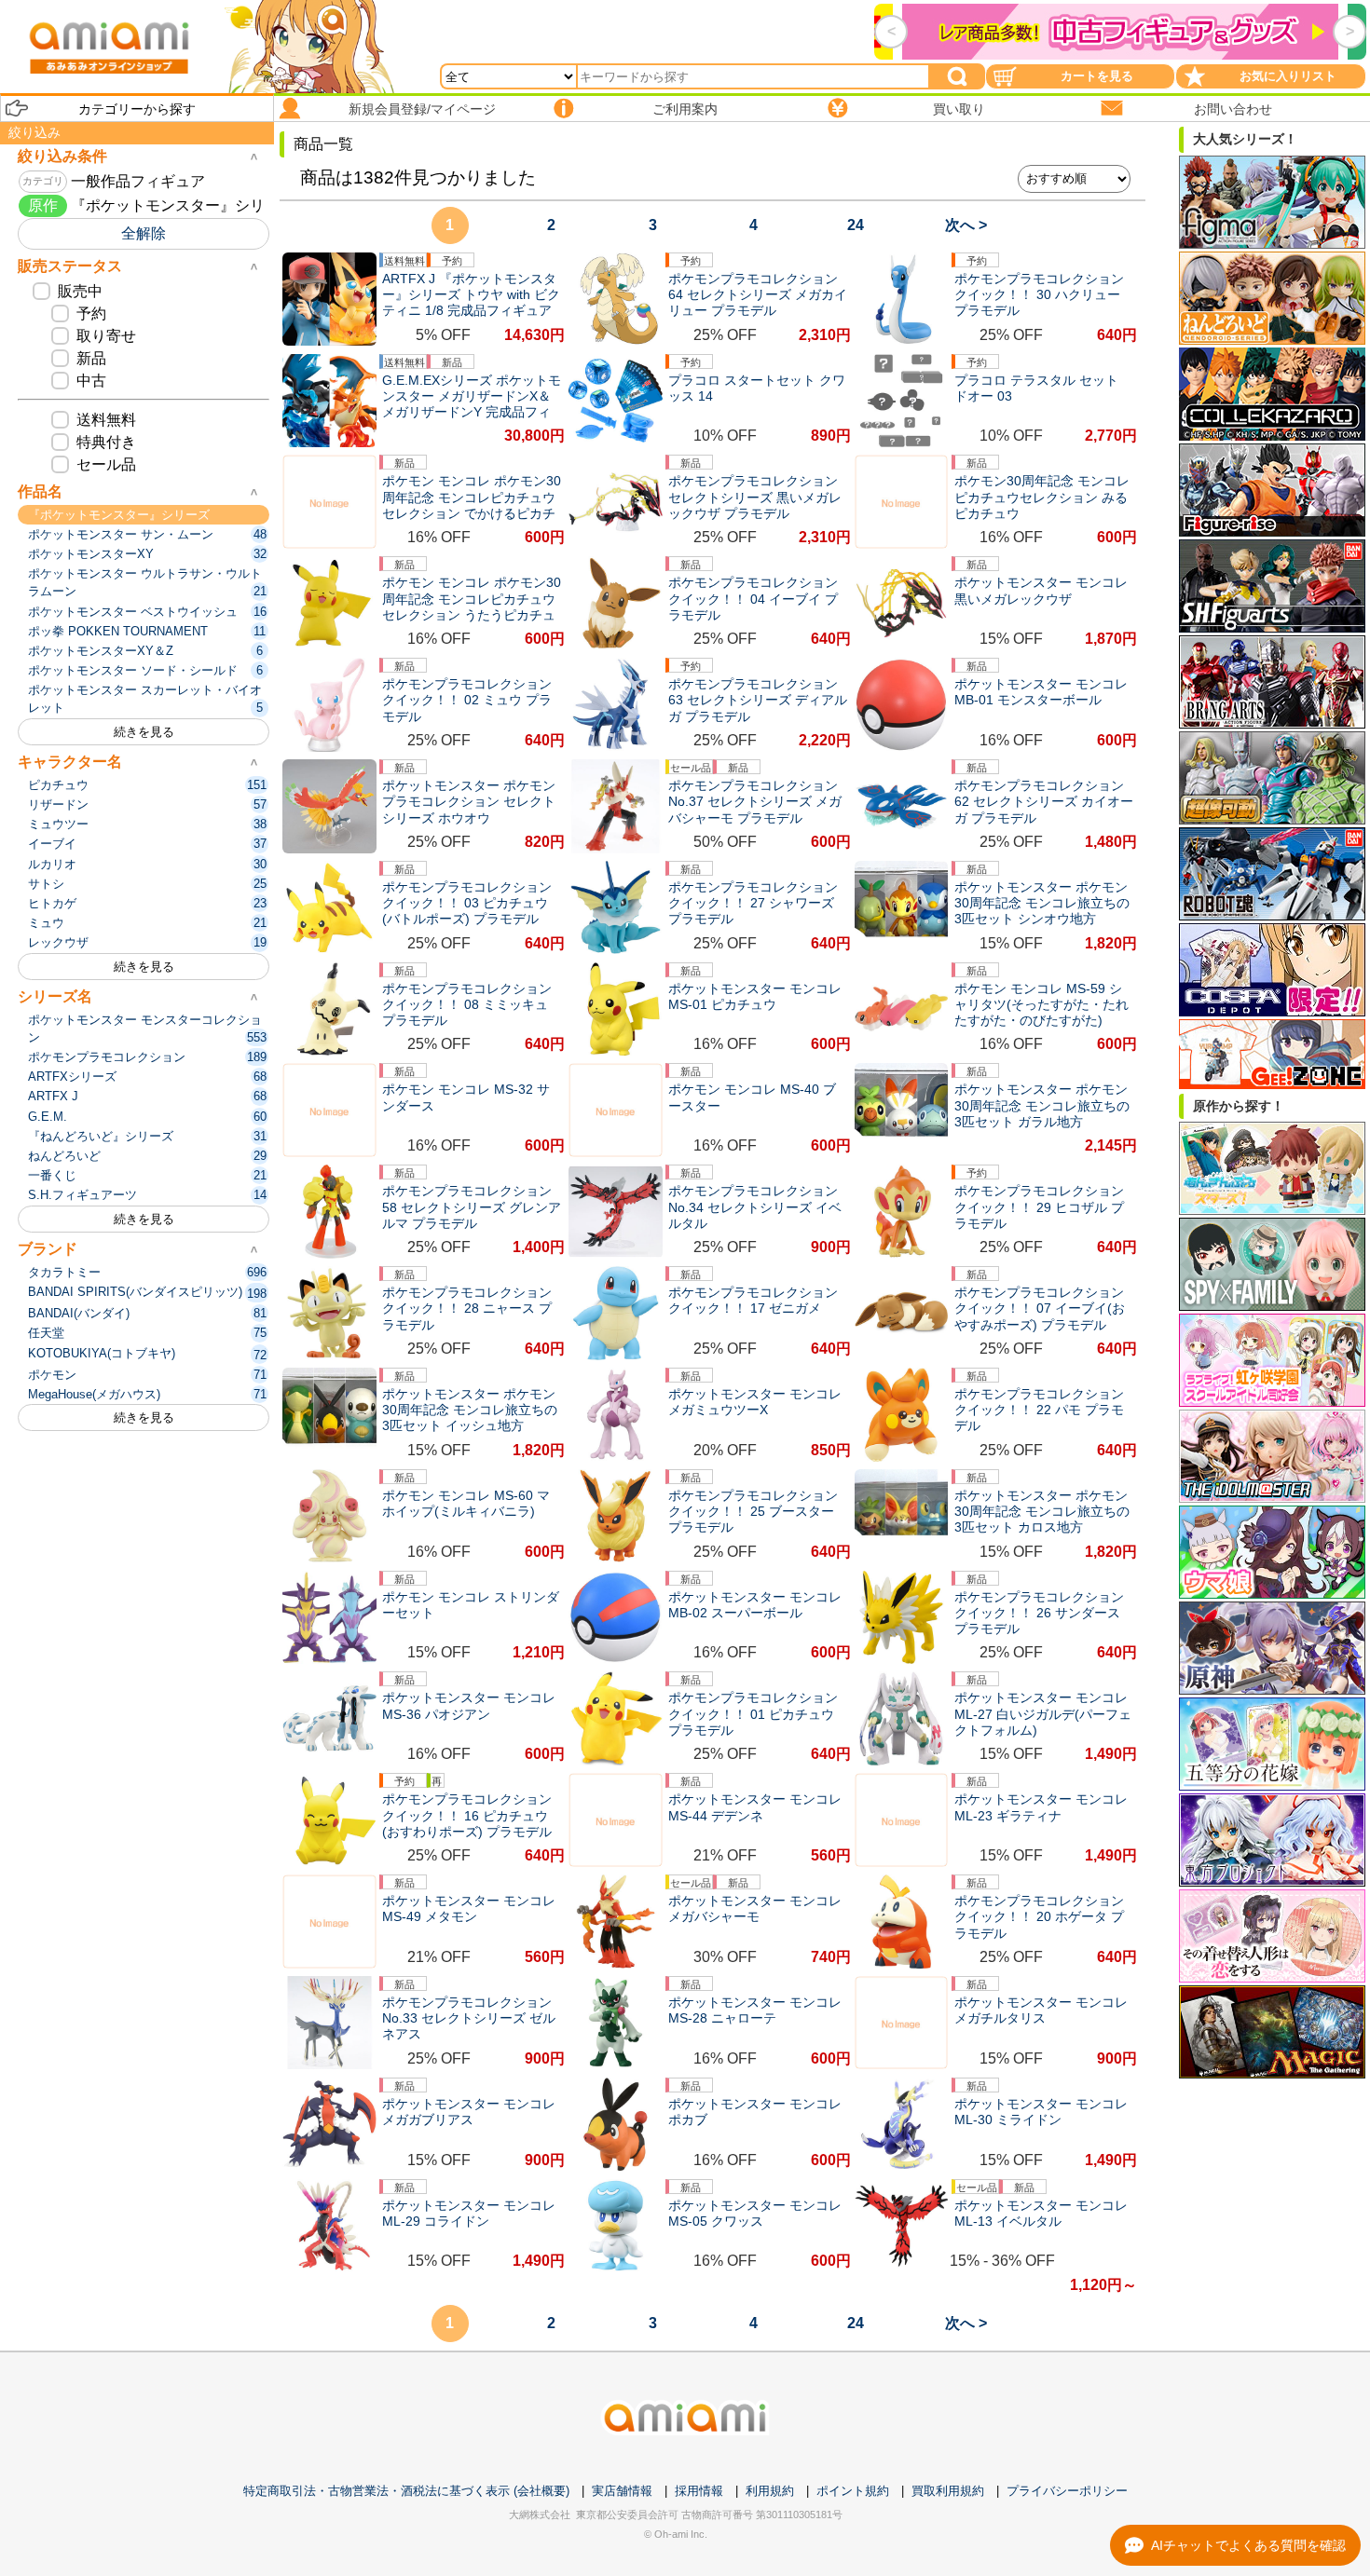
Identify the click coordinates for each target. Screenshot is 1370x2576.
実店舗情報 (622, 2491)
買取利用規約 (948, 2491)
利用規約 (770, 2491)
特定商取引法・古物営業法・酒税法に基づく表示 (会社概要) (406, 2491)
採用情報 (699, 2491)
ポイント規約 (853, 2491)
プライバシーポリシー (1067, 2491)
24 (856, 225)
